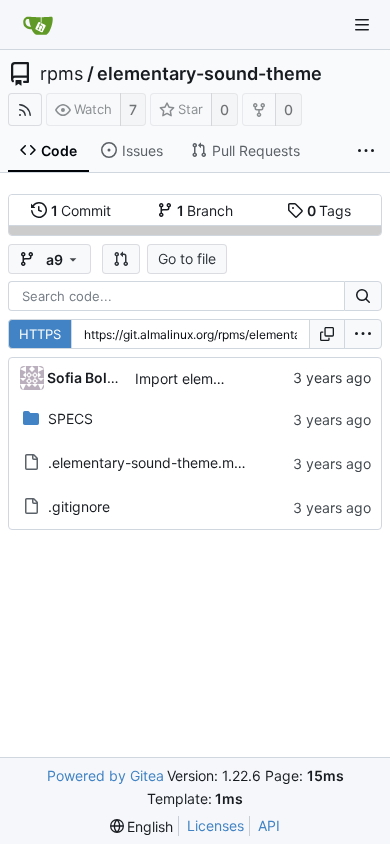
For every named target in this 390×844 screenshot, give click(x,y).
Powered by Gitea (105, 775)
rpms (61, 74)
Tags (329, 210)
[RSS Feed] (25, 109)
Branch (205, 210)
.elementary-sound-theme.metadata (166, 462)
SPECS (70, 418)
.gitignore (79, 506)
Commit (81, 210)
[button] (121, 259)
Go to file (187, 258)
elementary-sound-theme (209, 74)
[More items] (366, 151)
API (269, 825)
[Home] (38, 25)
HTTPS (40, 334)
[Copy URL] (327, 334)
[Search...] (363, 296)
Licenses (215, 825)
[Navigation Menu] (362, 25)
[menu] (363, 334)
